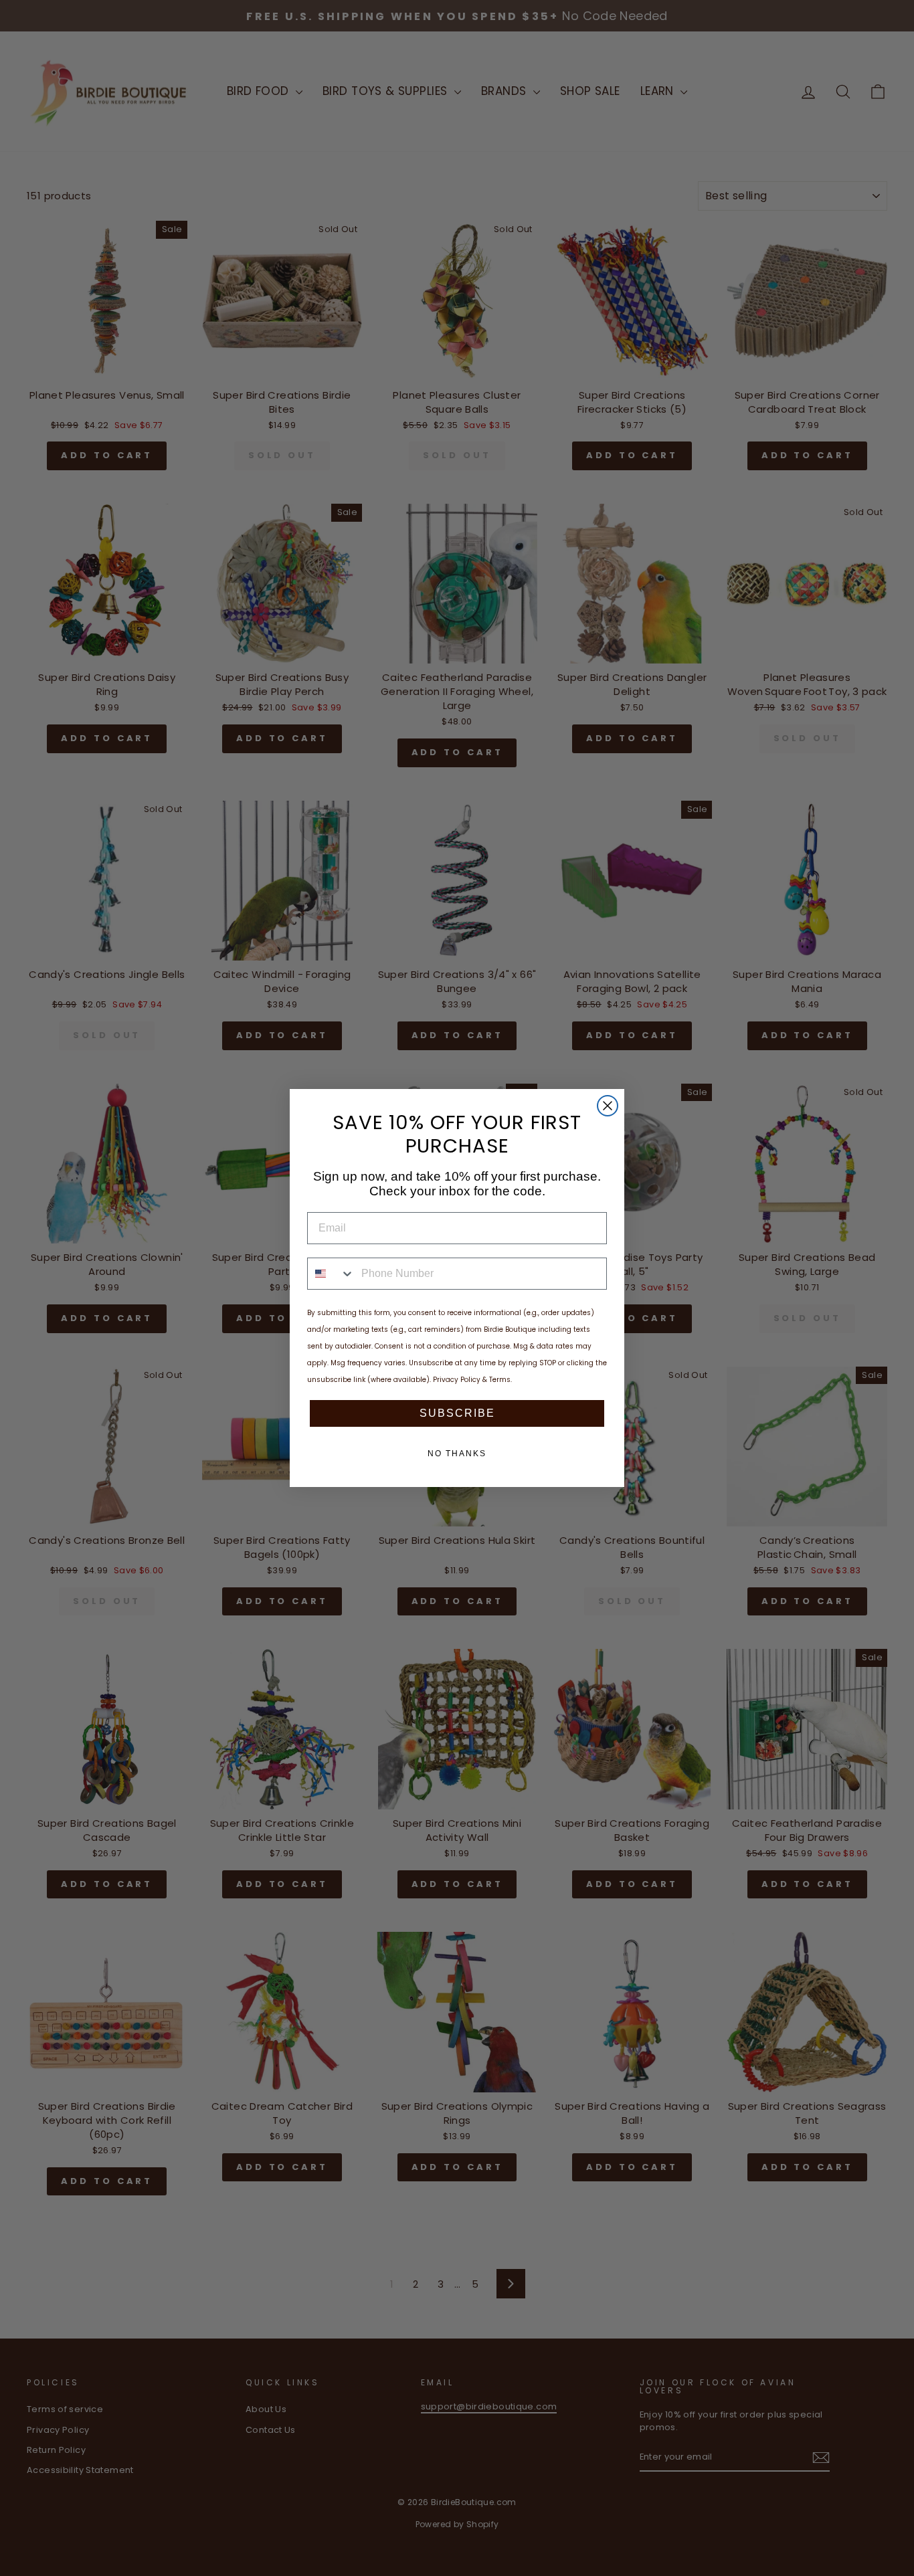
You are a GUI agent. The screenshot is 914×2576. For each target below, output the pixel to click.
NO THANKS (457, 1454)
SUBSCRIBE (457, 1413)
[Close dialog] (608, 1106)
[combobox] (331, 1274)
